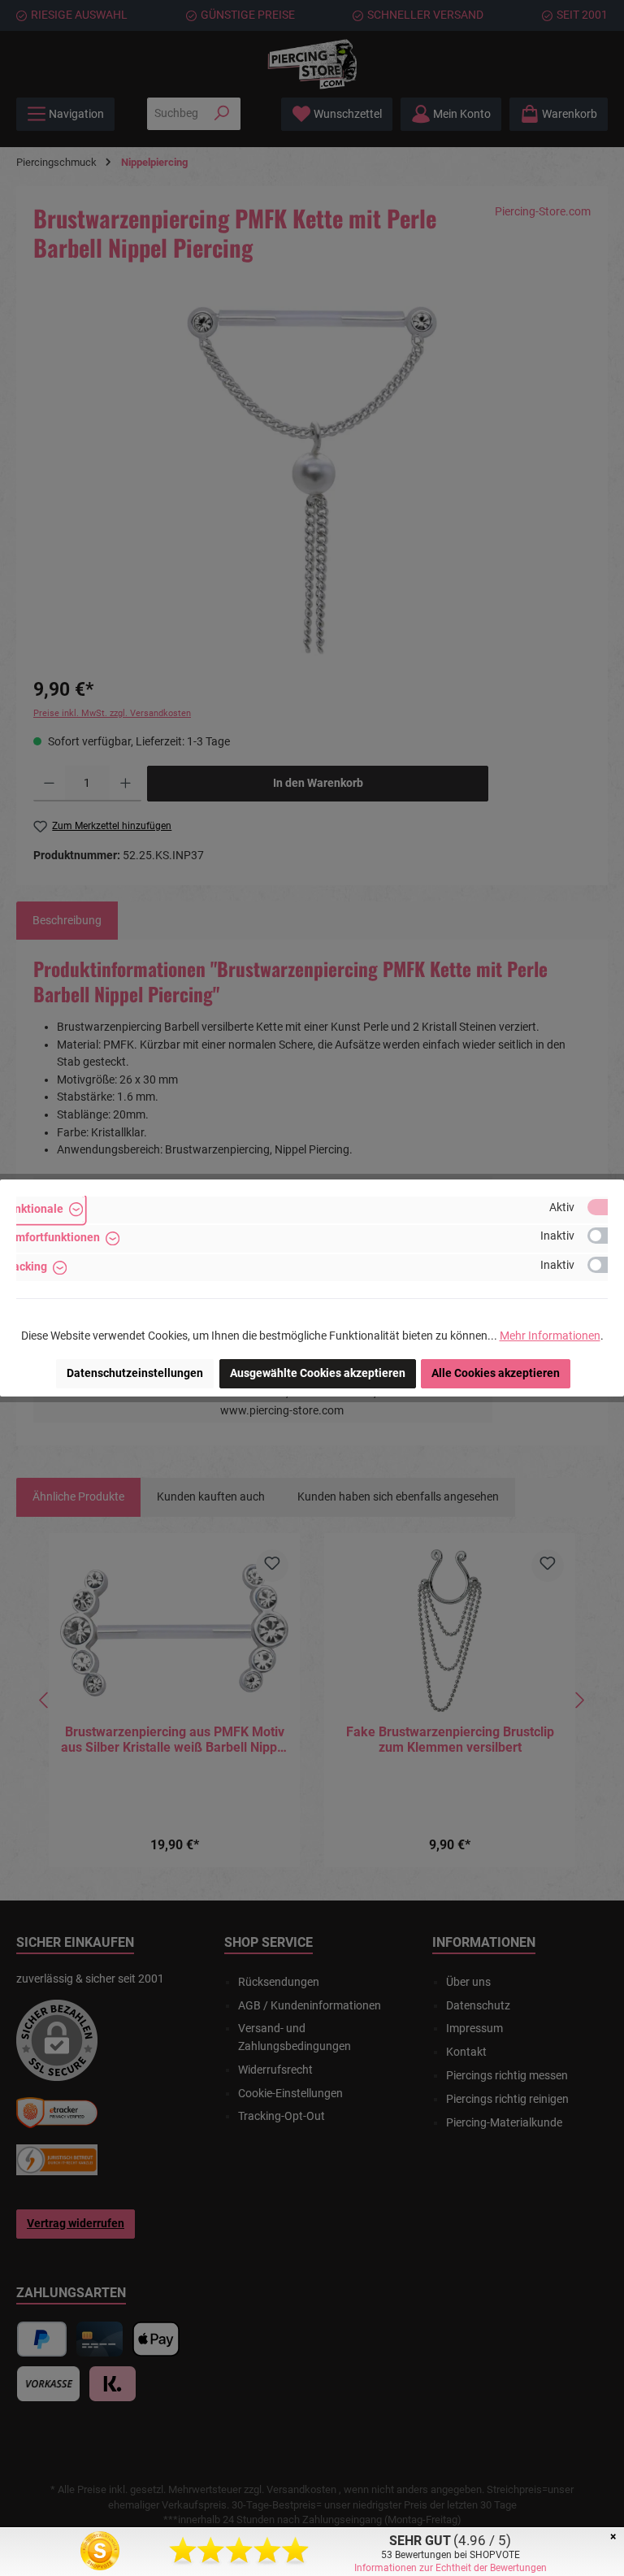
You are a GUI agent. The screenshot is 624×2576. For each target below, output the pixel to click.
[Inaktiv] (605, 1236)
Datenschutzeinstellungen (135, 1373)
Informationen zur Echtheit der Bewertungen (451, 2568)
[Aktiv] (605, 1207)
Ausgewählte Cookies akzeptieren (318, 1373)
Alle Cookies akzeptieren (496, 1373)
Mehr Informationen (550, 1336)
